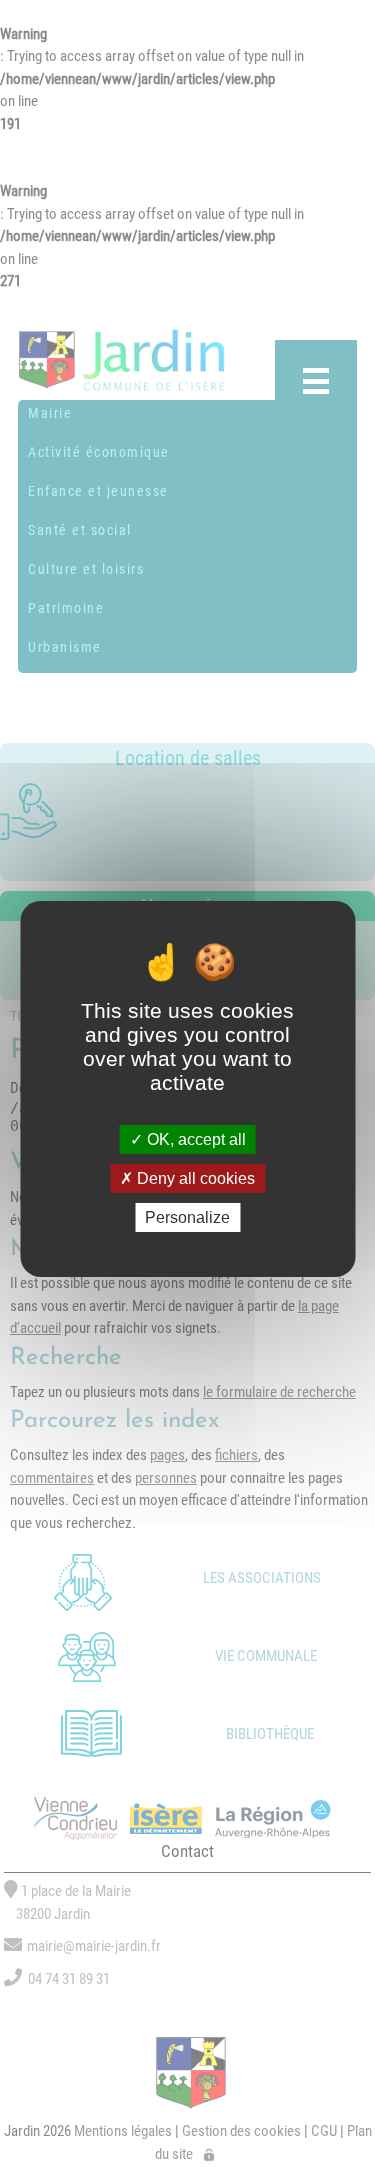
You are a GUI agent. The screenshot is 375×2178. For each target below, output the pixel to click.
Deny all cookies (194, 1178)
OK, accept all (194, 1138)
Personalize (187, 1217)
